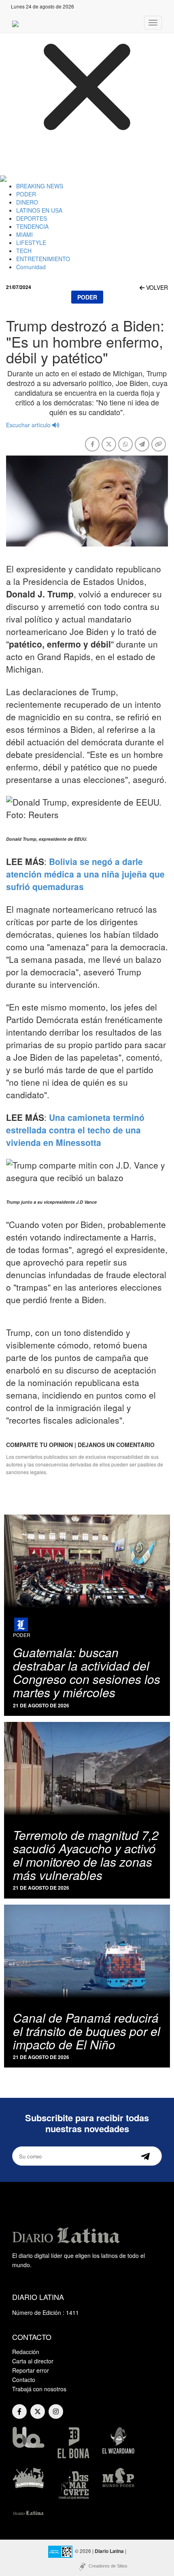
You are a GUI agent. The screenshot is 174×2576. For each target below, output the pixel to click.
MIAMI (24, 234)
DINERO (27, 202)
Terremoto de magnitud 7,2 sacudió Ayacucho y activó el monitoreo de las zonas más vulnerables (86, 1855)
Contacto (24, 2380)
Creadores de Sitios (108, 2566)
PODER (26, 194)
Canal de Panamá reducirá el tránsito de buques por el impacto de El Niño (87, 2031)
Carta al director (33, 2361)
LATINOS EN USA (39, 210)
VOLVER (156, 287)
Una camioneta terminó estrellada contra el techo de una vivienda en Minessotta (75, 1130)
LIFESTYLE (31, 243)
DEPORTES (32, 218)
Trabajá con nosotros (39, 2389)
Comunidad (31, 267)
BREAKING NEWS (40, 186)
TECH (24, 251)
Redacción (26, 2352)
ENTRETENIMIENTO (43, 259)
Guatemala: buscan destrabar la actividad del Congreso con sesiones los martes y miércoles (87, 1672)
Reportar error (31, 2370)
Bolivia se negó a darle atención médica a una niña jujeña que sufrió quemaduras (85, 874)
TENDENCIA (32, 226)
